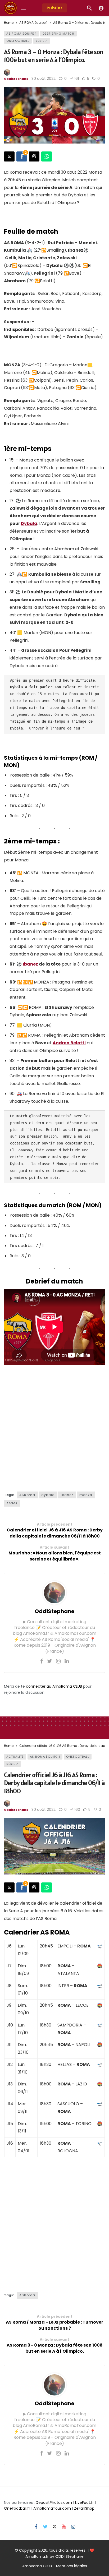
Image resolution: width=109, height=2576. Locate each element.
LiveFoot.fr (85, 2503)
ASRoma (27, 1495)
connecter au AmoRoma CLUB (54, 1686)
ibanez (67, 1495)
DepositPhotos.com (54, 2503)
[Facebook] (42, 1661)
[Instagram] (58, 1661)
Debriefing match (58, 34)
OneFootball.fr (17, 2508)
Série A (42, 41)
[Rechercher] (89, 8)
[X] (55, 2527)
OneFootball (18, 41)
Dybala (29, 523)
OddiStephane (16, 79)
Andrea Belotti (69, 1043)
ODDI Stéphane (69, 2556)
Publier (55, 8)
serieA (12, 1503)
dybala (48, 1495)
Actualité (15, 1757)
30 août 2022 (44, 79)
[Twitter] (50, 1661)
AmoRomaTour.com (52, 2508)
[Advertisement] (54, 1427)
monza (86, 1495)
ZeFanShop (84, 2508)
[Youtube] (64, 2527)
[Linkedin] (67, 1661)
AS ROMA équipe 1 (21, 34)
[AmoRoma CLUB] (101, 8)
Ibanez (30, 964)
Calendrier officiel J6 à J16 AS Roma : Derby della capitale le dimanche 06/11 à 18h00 (54, 1783)
